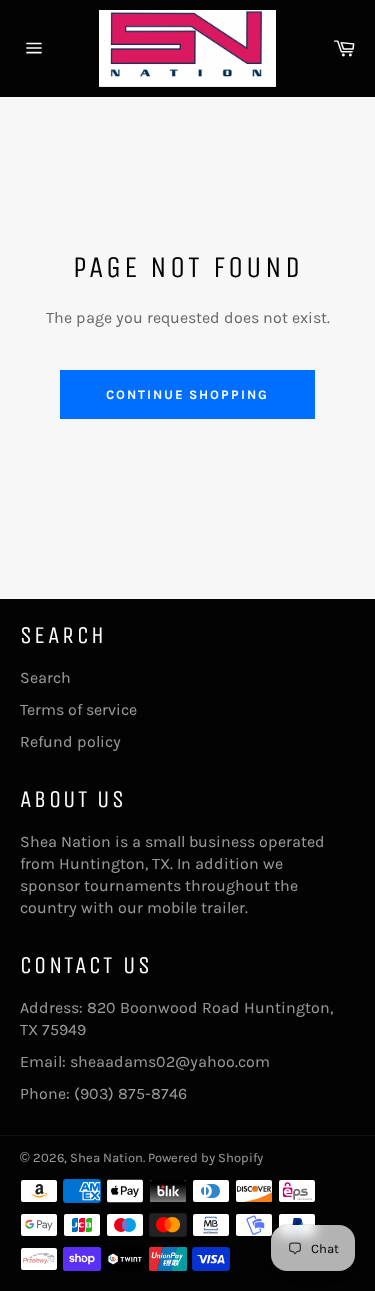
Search (45, 677)
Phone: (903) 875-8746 (103, 1093)
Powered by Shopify (205, 1157)
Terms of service (78, 709)
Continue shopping (187, 394)
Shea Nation (106, 1157)
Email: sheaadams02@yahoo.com (145, 1061)
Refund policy (70, 741)
